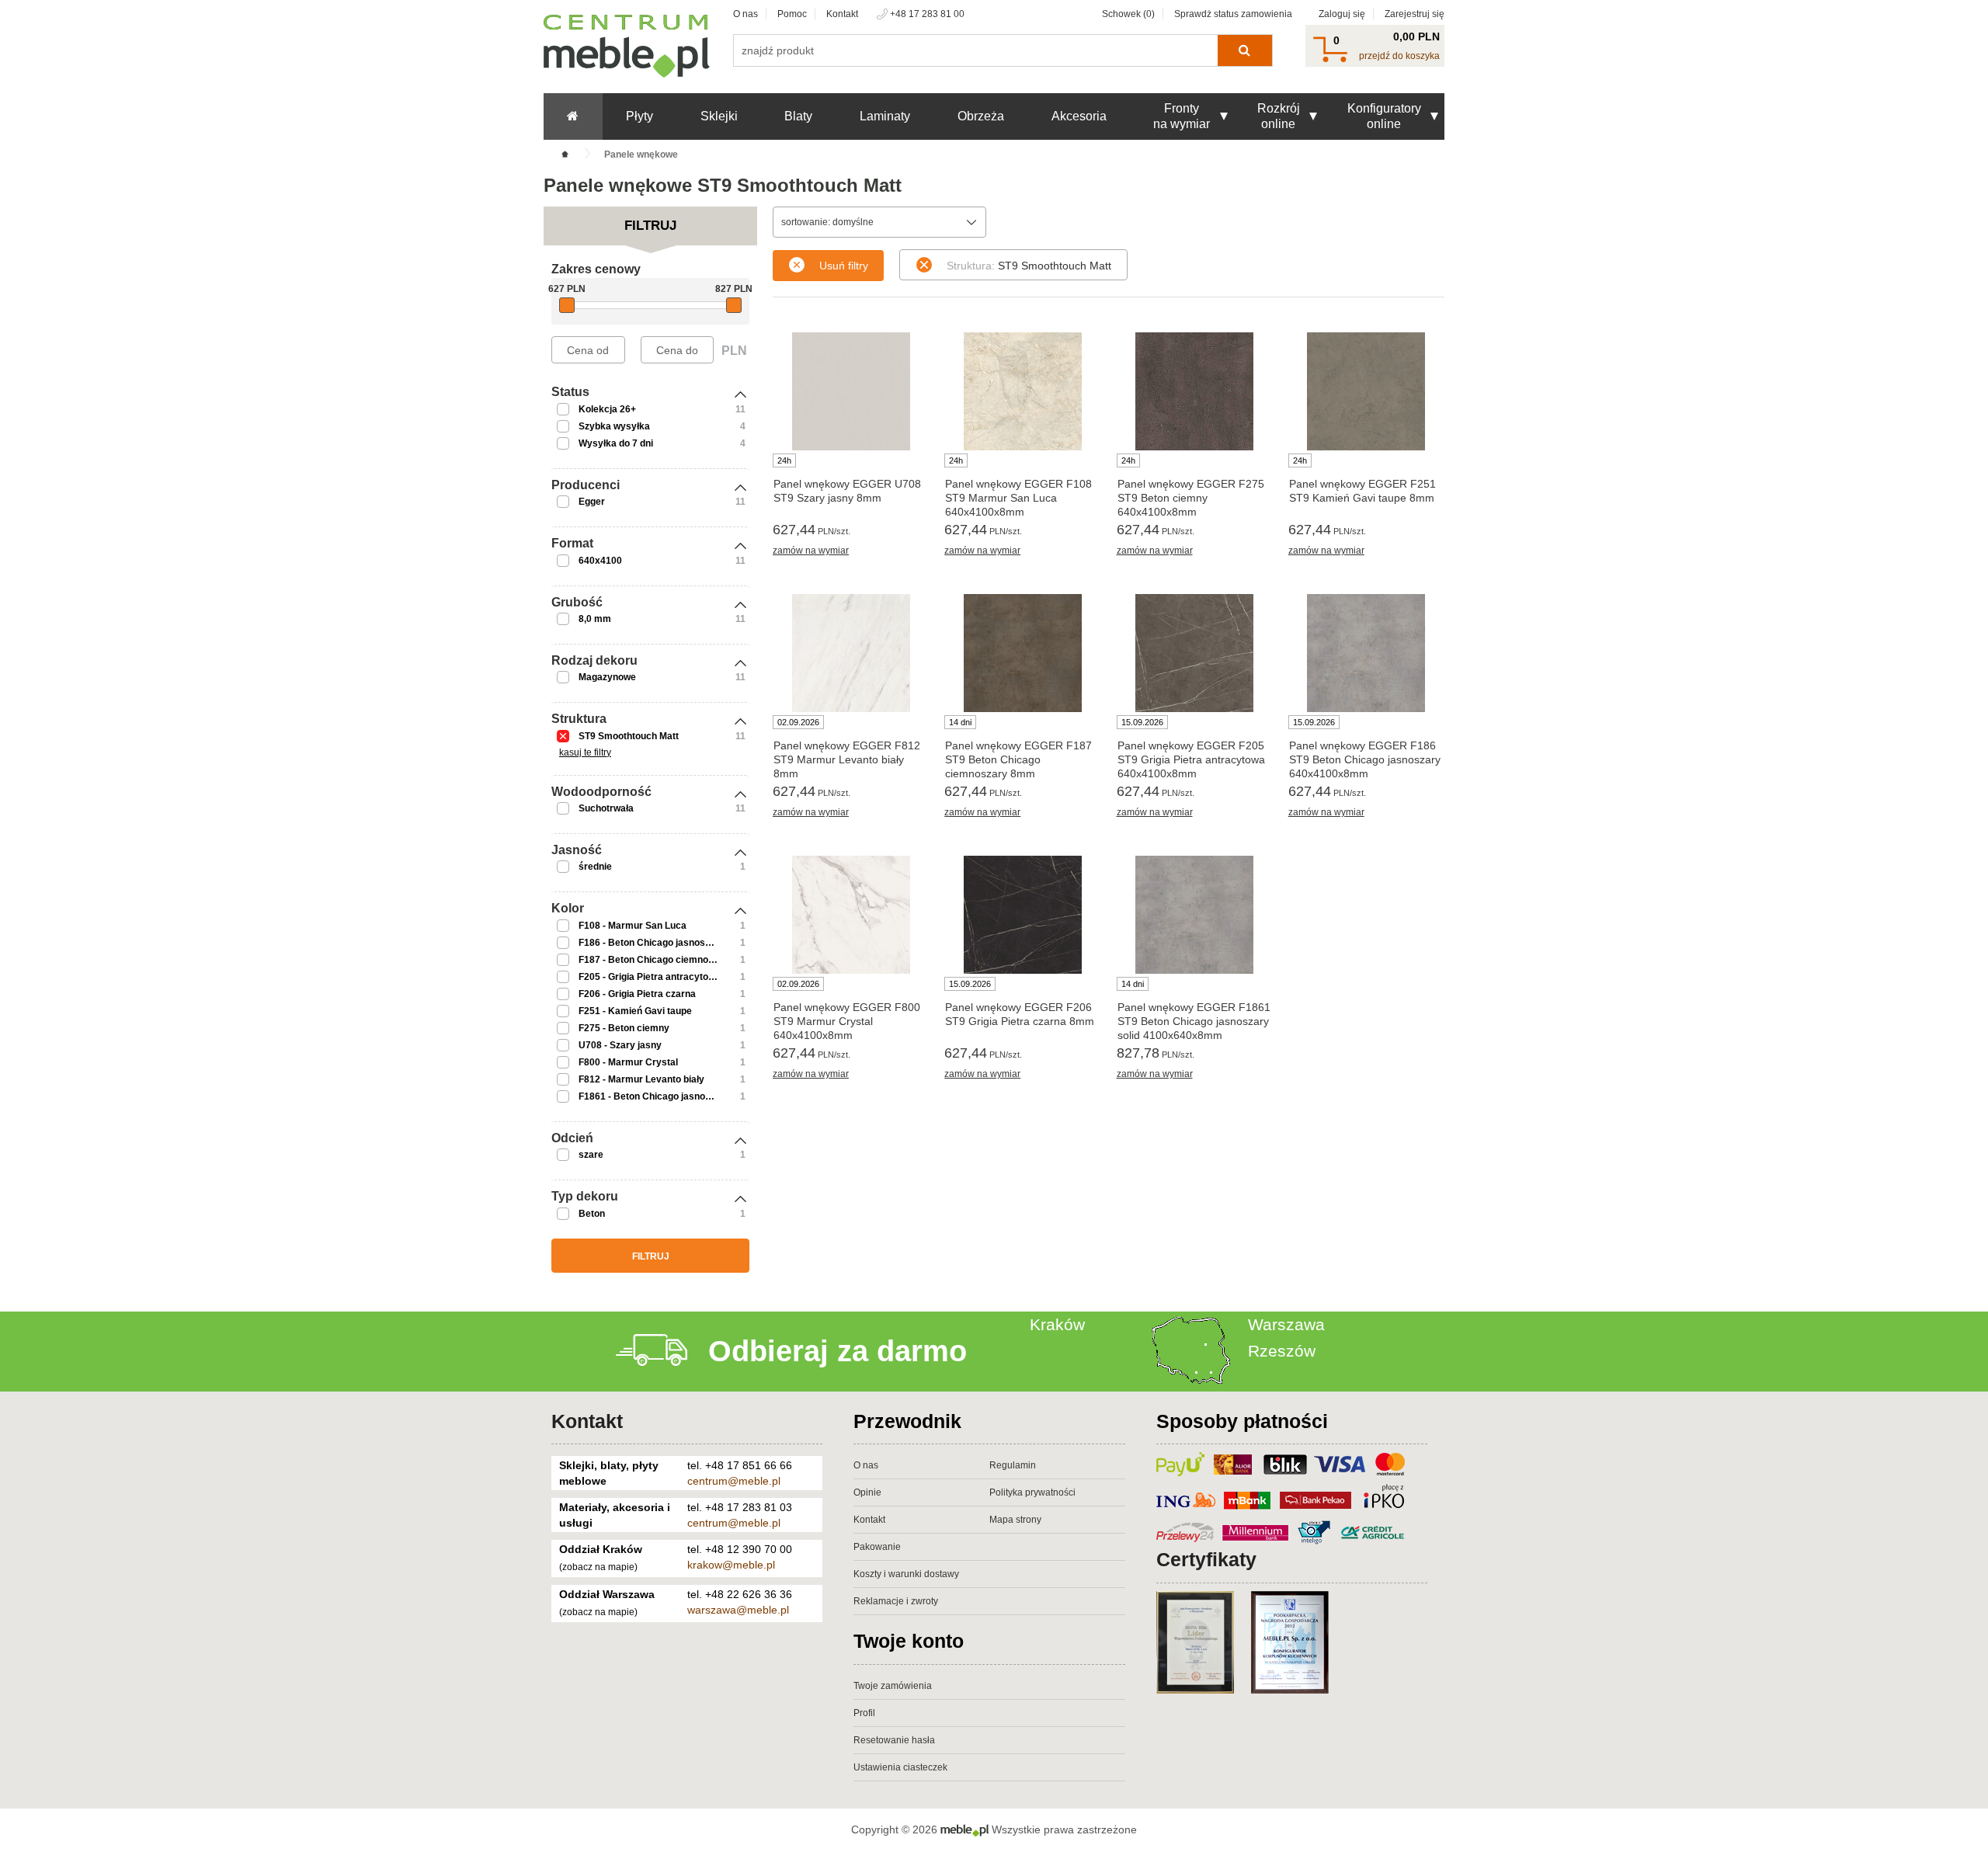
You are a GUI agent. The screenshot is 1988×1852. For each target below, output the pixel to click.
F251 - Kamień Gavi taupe (635, 1011)
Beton (592, 1214)
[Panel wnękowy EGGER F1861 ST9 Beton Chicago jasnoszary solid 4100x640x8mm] (1195, 915)
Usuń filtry (844, 266)
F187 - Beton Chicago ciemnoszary (656, 960)
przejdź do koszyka (1399, 56)
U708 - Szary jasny (620, 1045)
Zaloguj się (1342, 14)
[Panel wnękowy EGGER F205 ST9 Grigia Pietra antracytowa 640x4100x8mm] (1195, 653)
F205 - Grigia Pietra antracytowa (650, 977)
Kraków (1057, 1324)
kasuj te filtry (585, 752)
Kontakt (842, 14)
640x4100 (600, 561)
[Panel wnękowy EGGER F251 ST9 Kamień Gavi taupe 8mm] (1366, 391)
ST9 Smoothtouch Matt (629, 736)
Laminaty (885, 116)
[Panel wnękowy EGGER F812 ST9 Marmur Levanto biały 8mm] (851, 653)
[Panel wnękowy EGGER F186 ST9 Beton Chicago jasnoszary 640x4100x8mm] (1366, 653)
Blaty (798, 116)
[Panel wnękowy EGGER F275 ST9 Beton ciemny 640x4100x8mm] (1195, 391)
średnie (595, 867)
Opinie (867, 1492)
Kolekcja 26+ (607, 409)
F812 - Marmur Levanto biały (641, 1079)
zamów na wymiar (811, 551)
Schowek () (1128, 14)
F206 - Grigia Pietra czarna (637, 994)
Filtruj (651, 1256)
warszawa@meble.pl (738, 1610)
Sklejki (719, 116)
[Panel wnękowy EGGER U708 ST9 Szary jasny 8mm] (851, 391)
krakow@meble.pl (731, 1565)
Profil (864, 1713)
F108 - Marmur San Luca (633, 926)
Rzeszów (1282, 1351)
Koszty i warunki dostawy (906, 1574)
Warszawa (1286, 1324)
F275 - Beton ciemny (624, 1028)
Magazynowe (607, 677)
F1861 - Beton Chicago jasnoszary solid (666, 1096)
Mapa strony (1015, 1520)
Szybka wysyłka (614, 426)
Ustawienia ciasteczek (900, 1767)
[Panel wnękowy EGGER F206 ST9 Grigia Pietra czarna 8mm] (1022, 915)
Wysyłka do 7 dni (616, 443)
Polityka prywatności (1032, 1492)
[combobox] (879, 222)
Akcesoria (1079, 116)
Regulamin (1013, 1465)
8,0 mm (595, 619)
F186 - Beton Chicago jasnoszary (652, 943)
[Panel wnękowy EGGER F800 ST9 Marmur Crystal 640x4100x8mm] (851, 915)
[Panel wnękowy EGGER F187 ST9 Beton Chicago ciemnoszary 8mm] (1022, 653)
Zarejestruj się (1415, 14)
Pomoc (792, 14)
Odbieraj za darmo (838, 1351)
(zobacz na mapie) (598, 1567)
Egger (592, 502)
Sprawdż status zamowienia (1233, 14)
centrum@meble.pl (734, 1481)
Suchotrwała (606, 808)
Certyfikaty (1206, 1559)
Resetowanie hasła (894, 1740)
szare (591, 1155)
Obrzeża (981, 116)
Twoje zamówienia (893, 1686)
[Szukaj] (1244, 50)
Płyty (639, 116)
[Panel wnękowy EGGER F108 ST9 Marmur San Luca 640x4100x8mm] (1022, 391)
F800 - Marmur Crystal (628, 1062)
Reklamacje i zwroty (896, 1601)
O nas (745, 14)
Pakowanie (877, 1547)
